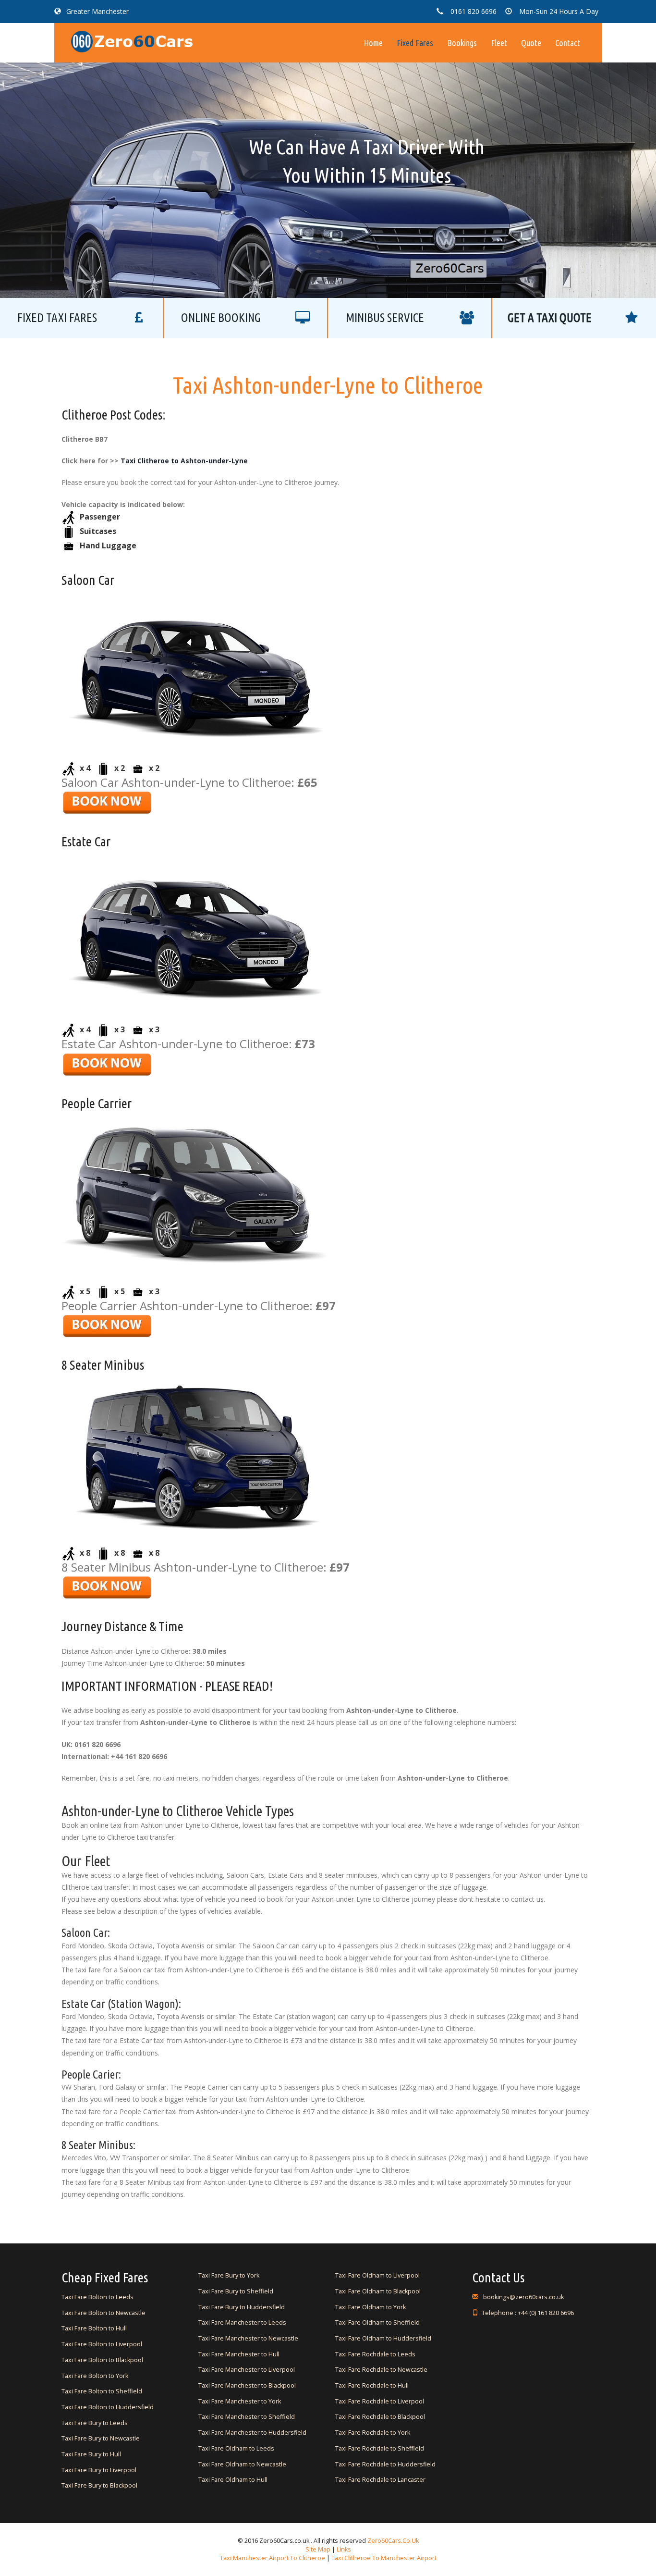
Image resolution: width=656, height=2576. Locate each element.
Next (510, 148)
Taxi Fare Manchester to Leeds (242, 2322)
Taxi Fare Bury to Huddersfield (242, 2307)
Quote (531, 43)
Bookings (462, 43)
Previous (146, 148)
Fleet (499, 43)
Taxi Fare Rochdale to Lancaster (380, 2480)
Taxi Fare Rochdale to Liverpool (380, 2401)
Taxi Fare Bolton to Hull (94, 2328)
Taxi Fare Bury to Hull (91, 2454)
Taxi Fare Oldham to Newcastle (242, 2464)
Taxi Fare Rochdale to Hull (372, 2385)
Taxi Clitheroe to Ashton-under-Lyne (184, 461)
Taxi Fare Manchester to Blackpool (247, 2385)
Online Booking (221, 318)
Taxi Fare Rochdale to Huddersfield (385, 2464)
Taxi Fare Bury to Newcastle (101, 2438)
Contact (568, 43)
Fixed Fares (415, 43)
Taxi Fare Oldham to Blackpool (378, 2291)
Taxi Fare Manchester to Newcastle (248, 2338)
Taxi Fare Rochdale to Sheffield (380, 2448)
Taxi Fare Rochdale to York (373, 2433)
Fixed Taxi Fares (57, 318)
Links (343, 2549)
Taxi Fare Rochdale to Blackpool (380, 2417)
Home (373, 43)
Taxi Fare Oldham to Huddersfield (383, 2338)
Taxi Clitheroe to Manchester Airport (384, 2558)
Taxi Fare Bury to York (229, 2275)
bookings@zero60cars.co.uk (523, 2297)
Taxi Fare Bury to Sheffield (236, 2291)
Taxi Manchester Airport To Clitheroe (273, 2558)
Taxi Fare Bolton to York (95, 2376)
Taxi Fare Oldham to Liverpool (377, 2275)
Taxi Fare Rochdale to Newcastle (381, 2370)
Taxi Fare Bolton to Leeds (97, 2297)
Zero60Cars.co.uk (393, 2541)
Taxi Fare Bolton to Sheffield (102, 2391)
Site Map (318, 2549)
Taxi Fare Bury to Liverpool (99, 2470)
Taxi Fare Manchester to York (240, 2401)
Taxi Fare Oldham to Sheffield (377, 2322)
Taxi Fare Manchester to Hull (239, 2354)
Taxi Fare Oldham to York (371, 2307)
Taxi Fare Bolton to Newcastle (103, 2313)
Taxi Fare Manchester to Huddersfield (252, 2433)
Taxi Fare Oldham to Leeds (236, 2448)
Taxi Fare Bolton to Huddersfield (108, 2407)
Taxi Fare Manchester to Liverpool (247, 2370)
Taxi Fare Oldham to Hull (233, 2480)
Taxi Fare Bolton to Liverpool (102, 2344)
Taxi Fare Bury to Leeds (95, 2423)
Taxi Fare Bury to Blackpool (99, 2485)
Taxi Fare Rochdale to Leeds (375, 2354)
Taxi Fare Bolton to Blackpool (102, 2360)
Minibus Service (385, 318)
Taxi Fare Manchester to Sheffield (247, 2417)
